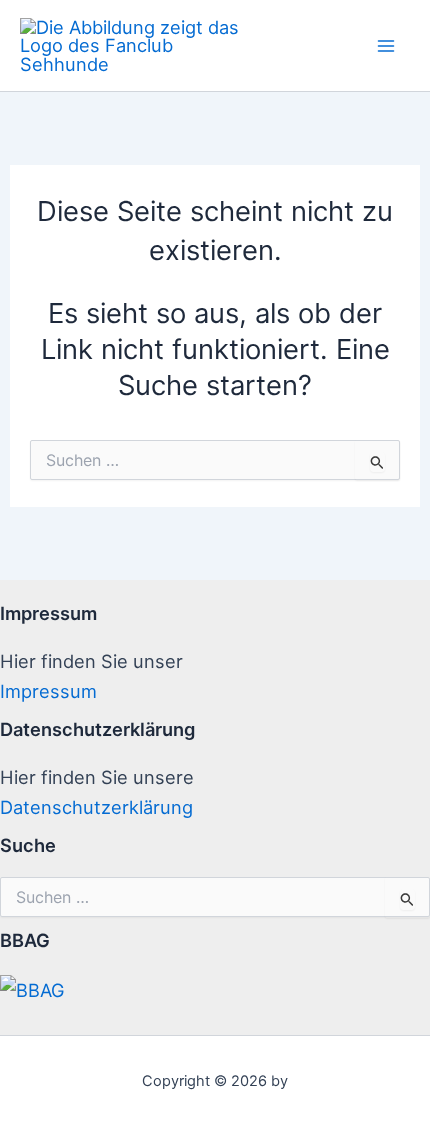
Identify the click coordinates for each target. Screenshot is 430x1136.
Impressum (48, 691)
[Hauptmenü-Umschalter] (386, 45)
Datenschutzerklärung (96, 807)
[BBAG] (32, 988)
